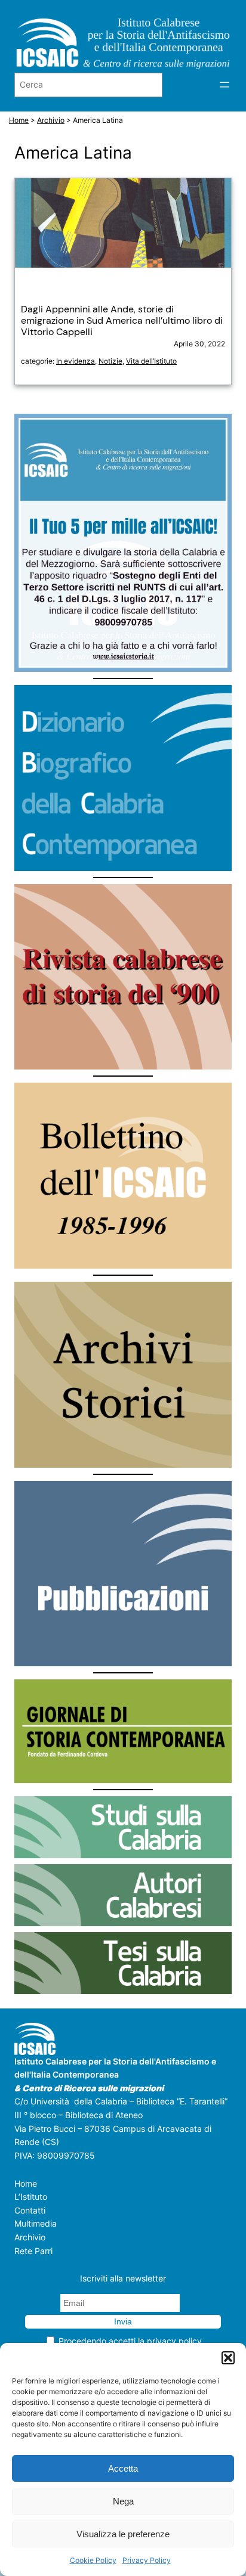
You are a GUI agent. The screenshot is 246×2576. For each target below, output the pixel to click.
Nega (123, 2501)
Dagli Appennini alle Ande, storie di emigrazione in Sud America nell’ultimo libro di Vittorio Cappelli (122, 321)
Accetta (123, 2468)
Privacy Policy (147, 2560)
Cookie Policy (93, 2560)
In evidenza (76, 361)
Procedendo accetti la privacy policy (130, 2341)
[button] (228, 2358)
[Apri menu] (225, 85)
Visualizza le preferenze (123, 2534)
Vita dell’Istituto (151, 361)
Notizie (110, 361)
